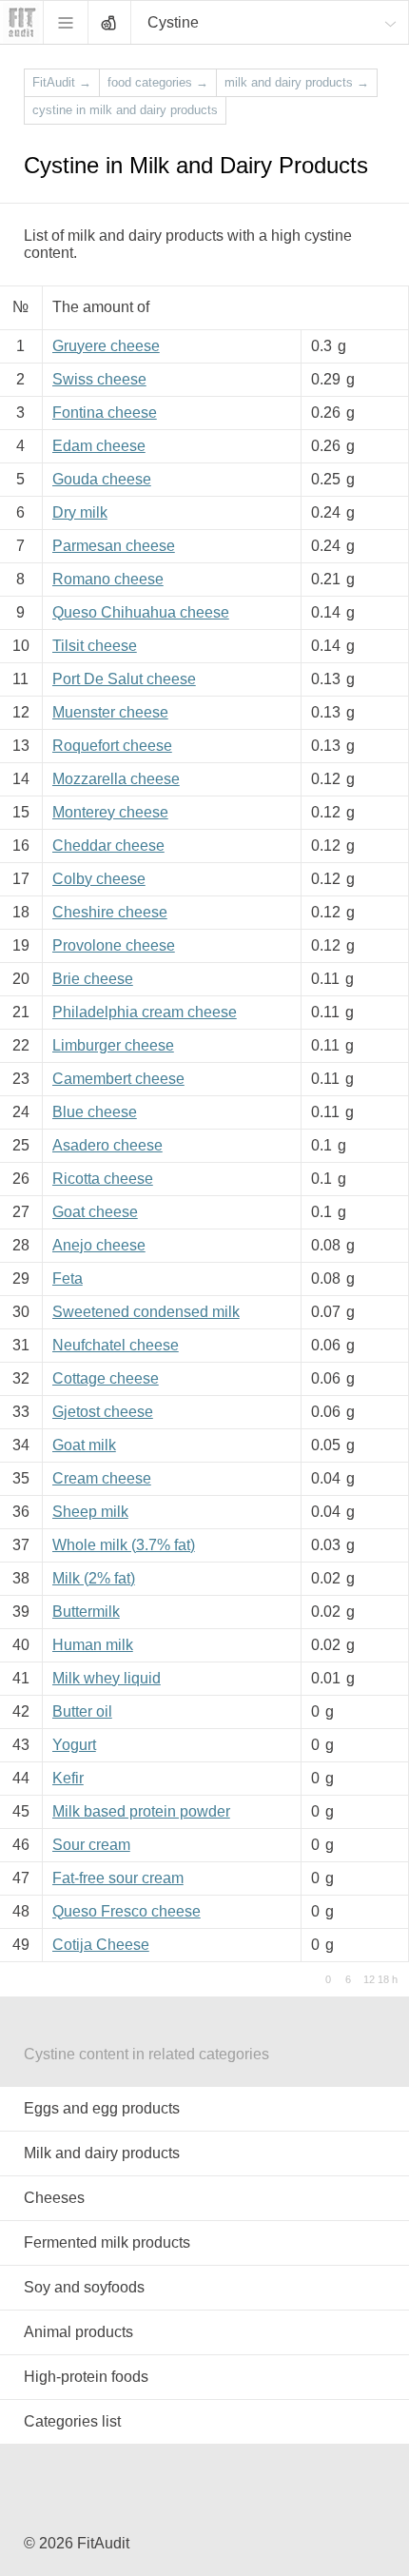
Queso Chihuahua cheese (141, 612)
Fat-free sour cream (118, 1878)
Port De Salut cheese (124, 679)
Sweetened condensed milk (146, 1312)
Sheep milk (90, 1512)
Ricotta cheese (103, 1179)
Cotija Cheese (101, 1945)
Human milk (93, 1645)
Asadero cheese (107, 1145)
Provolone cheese (114, 945)
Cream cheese (102, 1478)
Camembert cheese (118, 1079)
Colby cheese (99, 879)
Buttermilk (86, 1612)
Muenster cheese (110, 712)
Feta (68, 1278)
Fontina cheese (105, 413)
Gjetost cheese (103, 1412)
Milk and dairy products (102, 2153)
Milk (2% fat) (94, 1578)
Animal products (78, 2332)
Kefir (68, 1778)
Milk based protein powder (141, 1811)
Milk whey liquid (107, 1678)
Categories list (72, 2421)
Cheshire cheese (110, 912)
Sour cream (91, 1845)
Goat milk (84, 1445)
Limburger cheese (113, 1045)
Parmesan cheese (114, 546)
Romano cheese (108, 579)
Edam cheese (99, 446)
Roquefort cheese (112, 746)
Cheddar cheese (108, 846)
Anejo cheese (99, 1245)
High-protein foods (86, 2377)
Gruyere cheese (106, 346)
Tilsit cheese (95, 646)
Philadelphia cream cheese (145, 1012)
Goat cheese (95, 1212)
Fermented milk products (107, 2242)
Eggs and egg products (102, 2108)
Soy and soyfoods (84, 2287)
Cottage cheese (106, 1378)
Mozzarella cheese (116, 779)
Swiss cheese (99, 379)
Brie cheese (93, 979)
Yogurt (74, 1745)
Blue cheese (95, 1112)
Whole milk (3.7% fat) (124, 1545)
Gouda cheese (102, 479)
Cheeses (54, 2198)
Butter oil (82, 1711)
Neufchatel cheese (116, 1345)
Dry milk (80, 512)
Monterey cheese (110, 812)
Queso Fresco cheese (127, 1911)
